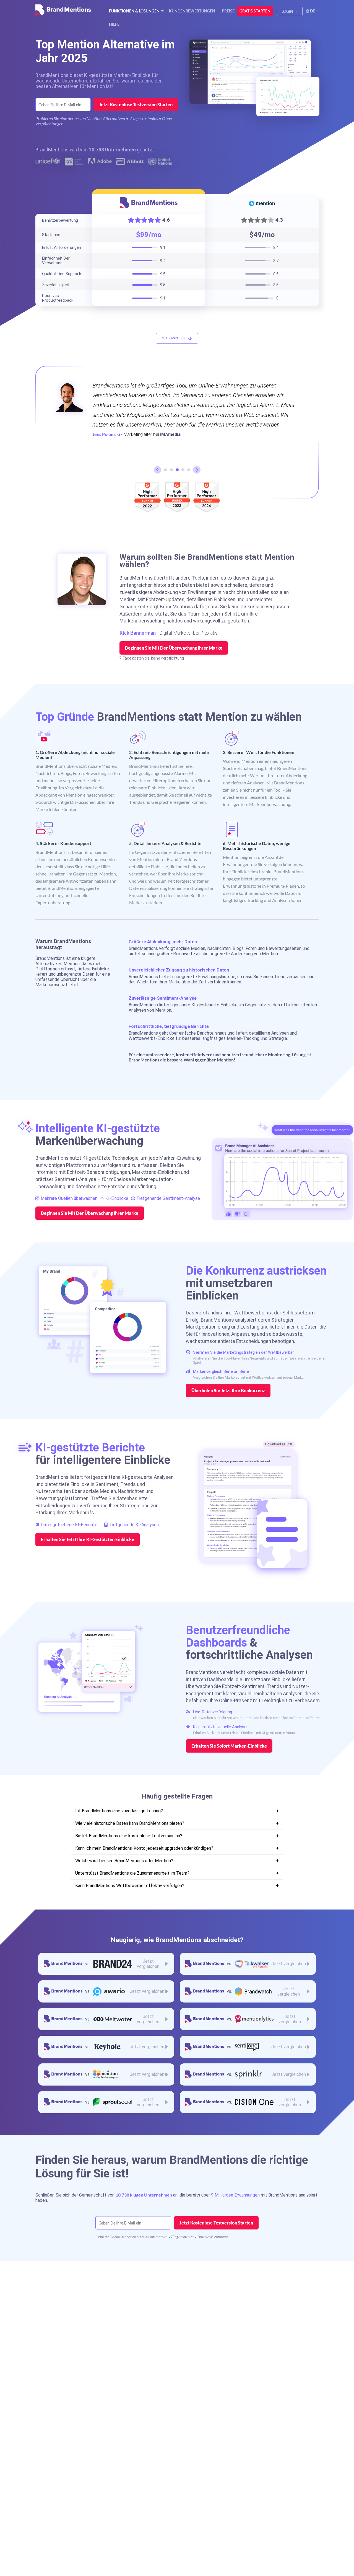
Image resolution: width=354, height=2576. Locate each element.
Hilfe (114, 24)
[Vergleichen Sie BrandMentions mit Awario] (106, 1991)
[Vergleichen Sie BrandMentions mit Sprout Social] (106, 2102)
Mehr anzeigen (174, 338)
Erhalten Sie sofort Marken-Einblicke (229, 1746)
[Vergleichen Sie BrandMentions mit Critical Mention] (106, 2074)
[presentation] (158, 470)
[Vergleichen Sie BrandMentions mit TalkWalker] (248, 1964)
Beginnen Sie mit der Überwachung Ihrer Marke (174, 648)
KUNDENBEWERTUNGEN (192, 11)
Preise (228, 11)
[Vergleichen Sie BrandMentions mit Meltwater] (106, 2019)
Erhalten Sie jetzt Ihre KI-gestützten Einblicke (88, 1539)
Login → (290, 11)
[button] (166, 470)
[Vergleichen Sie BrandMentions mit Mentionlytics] (248, 2019)
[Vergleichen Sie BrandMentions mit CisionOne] (248, 2102)
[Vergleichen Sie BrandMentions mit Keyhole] (106, 2047)
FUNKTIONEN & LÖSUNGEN (134, 11)
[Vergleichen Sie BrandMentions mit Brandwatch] (248, 1991)
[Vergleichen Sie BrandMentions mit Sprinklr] (248, 2074)
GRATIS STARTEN (255, 11)
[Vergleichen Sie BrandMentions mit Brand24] (106, 1964)
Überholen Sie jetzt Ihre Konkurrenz (228, 1391)
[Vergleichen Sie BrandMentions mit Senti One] (248, 2047)
